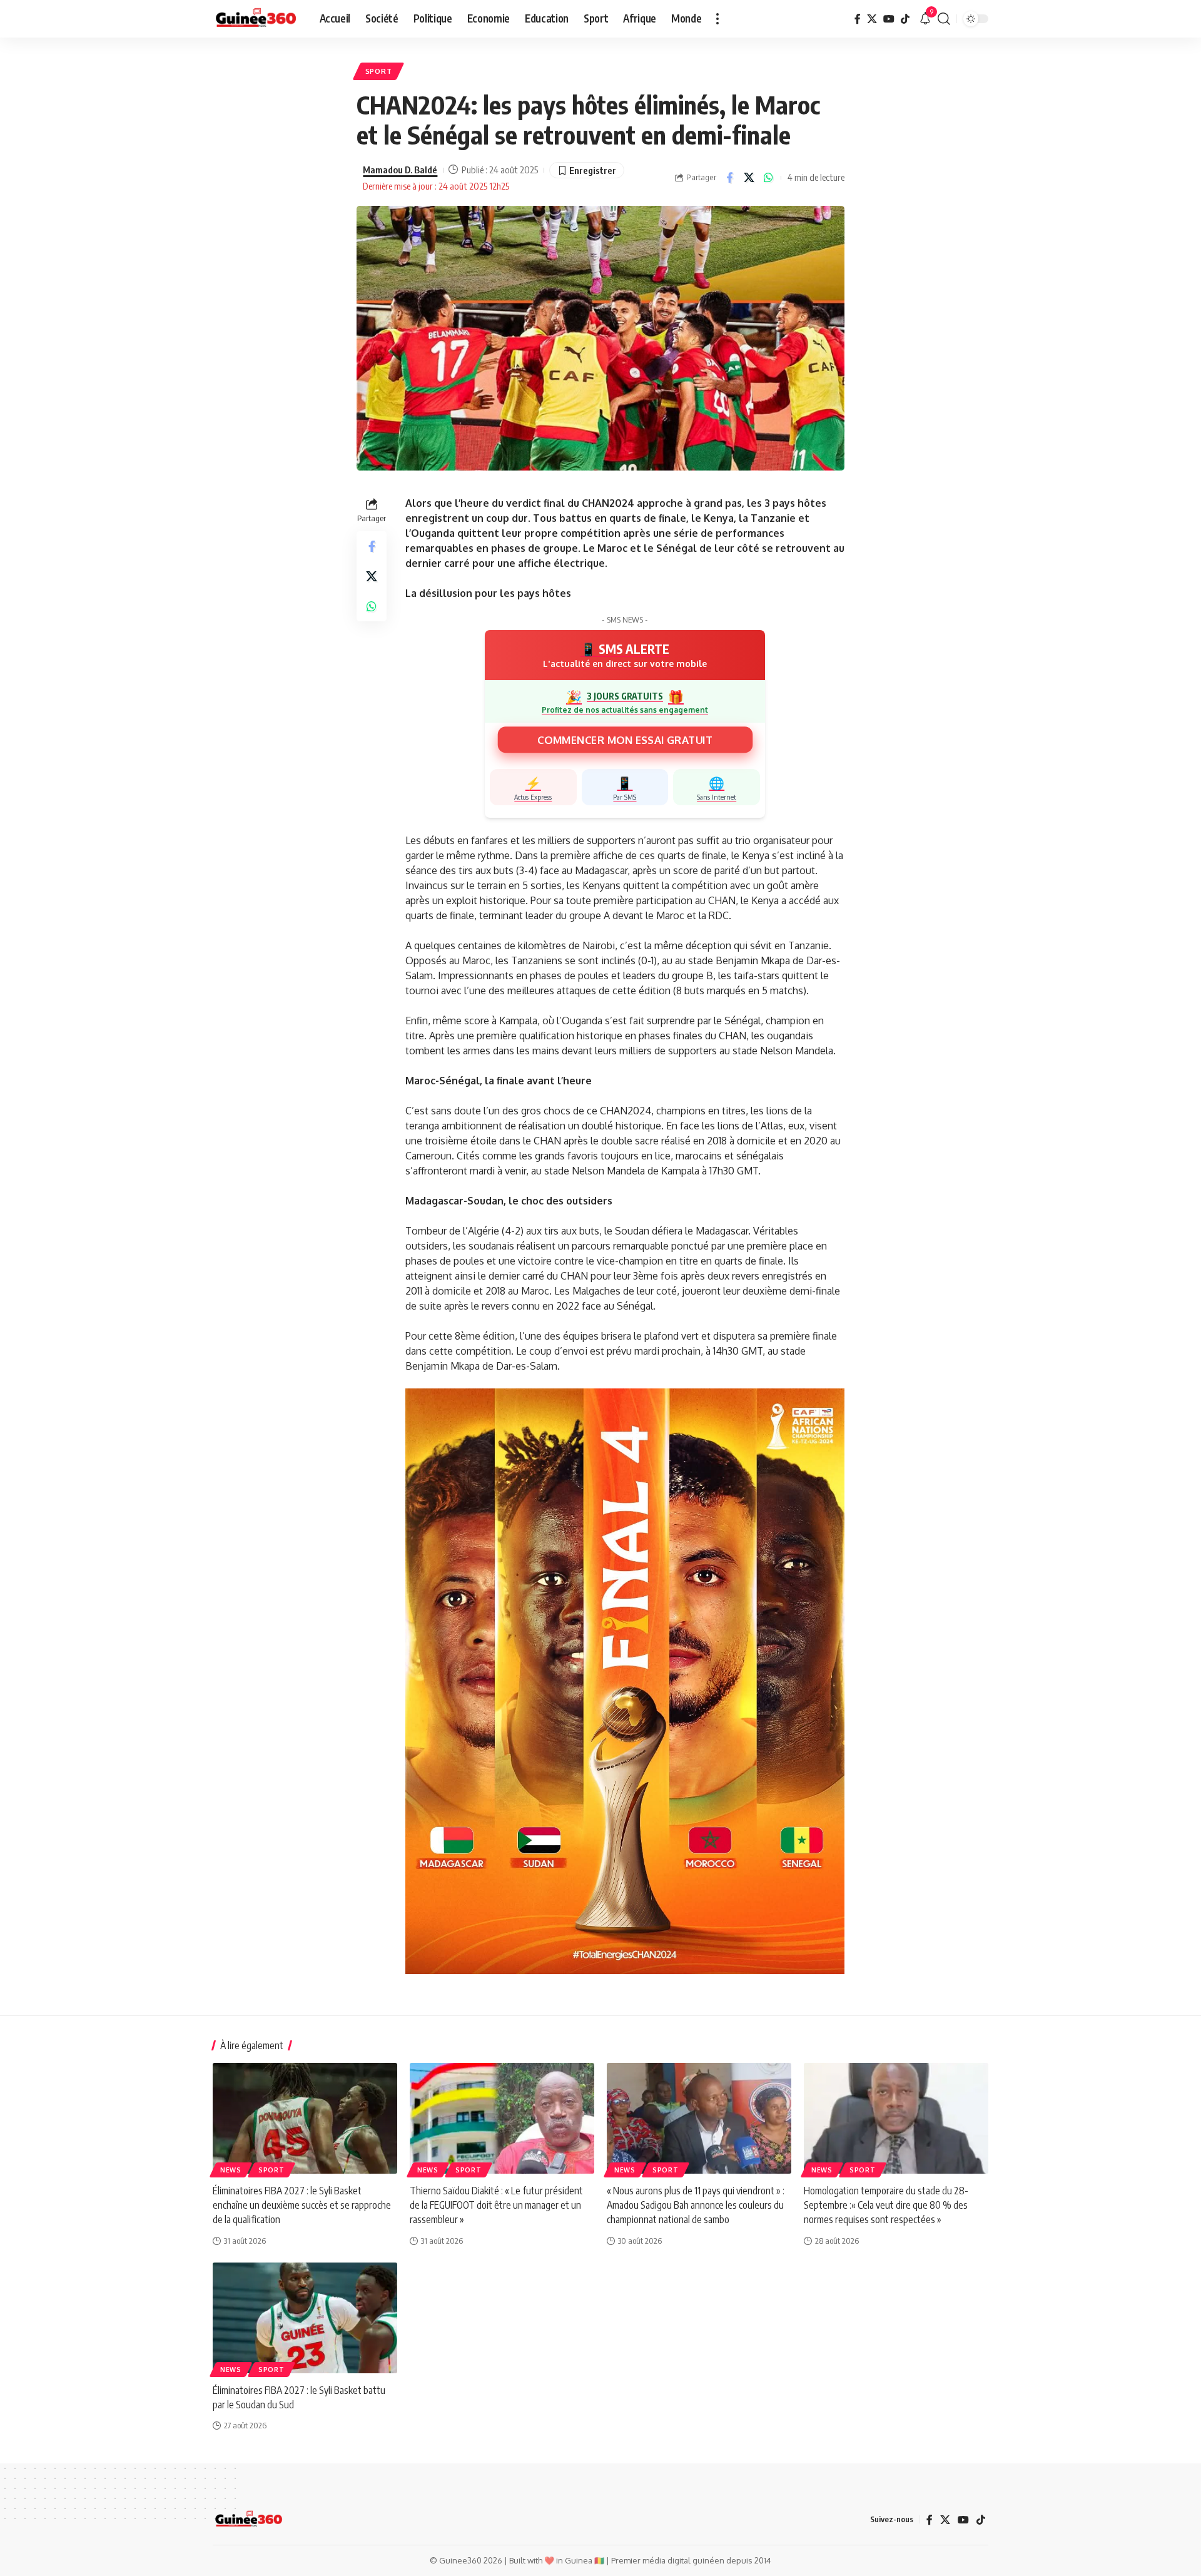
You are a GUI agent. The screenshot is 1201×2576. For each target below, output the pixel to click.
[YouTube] (889, 19)
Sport (379, 71)
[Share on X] (749, 178)
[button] (717, 19)
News (231, 2170)
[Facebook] (858, 19)
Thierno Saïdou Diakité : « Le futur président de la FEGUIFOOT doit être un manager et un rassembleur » (496, 2205)
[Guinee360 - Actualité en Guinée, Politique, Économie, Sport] (256, 19)
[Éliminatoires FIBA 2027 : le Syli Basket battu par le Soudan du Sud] (305, 2318)
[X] (872, 19)
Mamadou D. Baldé (400, 170)
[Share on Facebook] (729, 178)
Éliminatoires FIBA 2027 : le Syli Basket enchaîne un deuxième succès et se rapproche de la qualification (302, 2205)
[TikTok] (905, 19)
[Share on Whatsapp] (768, 178)
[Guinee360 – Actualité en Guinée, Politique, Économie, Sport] (249, 2520)
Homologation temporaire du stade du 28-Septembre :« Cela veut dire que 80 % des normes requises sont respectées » (886, 2205)
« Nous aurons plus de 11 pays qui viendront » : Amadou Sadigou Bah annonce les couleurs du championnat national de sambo (696, 2205)
